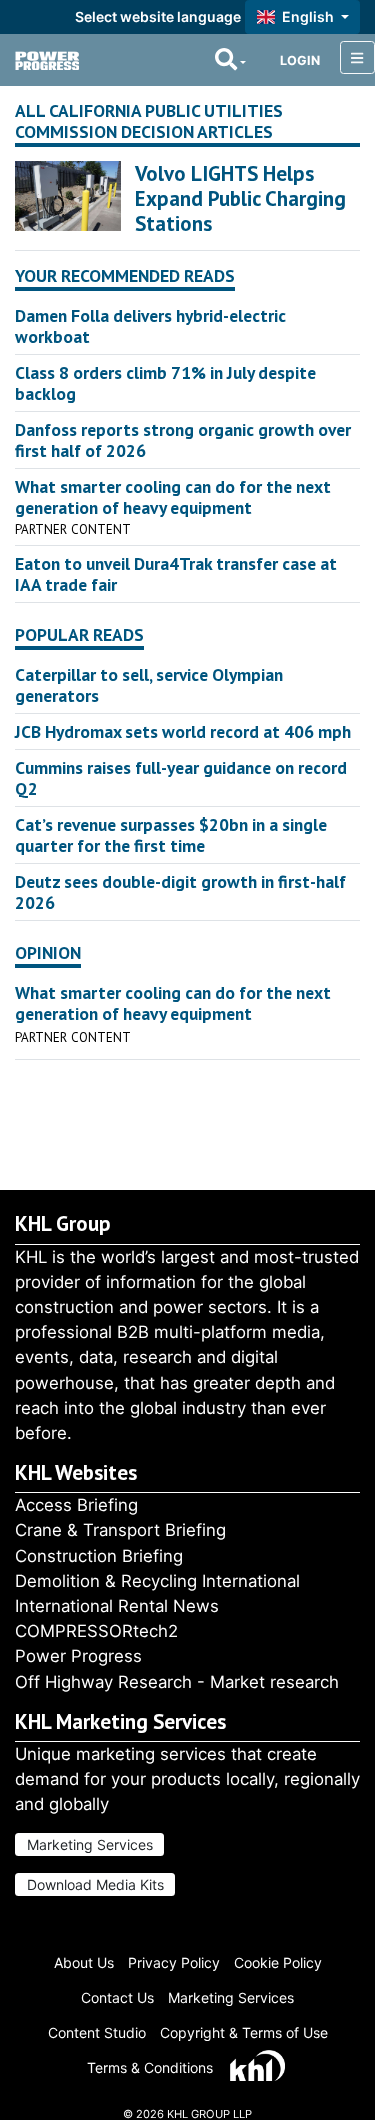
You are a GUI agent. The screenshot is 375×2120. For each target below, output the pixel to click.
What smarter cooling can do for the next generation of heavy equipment (173, 497)
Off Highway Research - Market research (177, 1682)
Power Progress (78, 1656)
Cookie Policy (278, 1962)
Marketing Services (90, 1844)
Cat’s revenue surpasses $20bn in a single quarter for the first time (171, 835)
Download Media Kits (95, 1884)
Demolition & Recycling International (157, 1581)
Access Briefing (76, 1505)
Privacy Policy (174, 1962)
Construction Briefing (99, 1556)
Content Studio (97, 2032)
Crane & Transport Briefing (120, 1530)
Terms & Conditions (150, 2067)
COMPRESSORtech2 (96, 1631)
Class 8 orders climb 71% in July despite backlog (165, 383)
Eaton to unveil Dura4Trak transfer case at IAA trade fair (176, 574)
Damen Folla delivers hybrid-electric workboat (150, 326)
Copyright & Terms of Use (244, 2032)
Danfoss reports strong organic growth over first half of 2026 (183, 440)
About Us (84, 1962)
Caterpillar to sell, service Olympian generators (149, 685)
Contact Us (117, 1997)
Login (300, 60)
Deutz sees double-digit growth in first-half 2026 (180, 892)
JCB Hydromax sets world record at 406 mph (183, 731)
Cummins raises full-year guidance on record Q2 (181, 778)
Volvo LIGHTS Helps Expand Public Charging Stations (240, 198)
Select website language (158, 16)
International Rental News (117, 1606)
